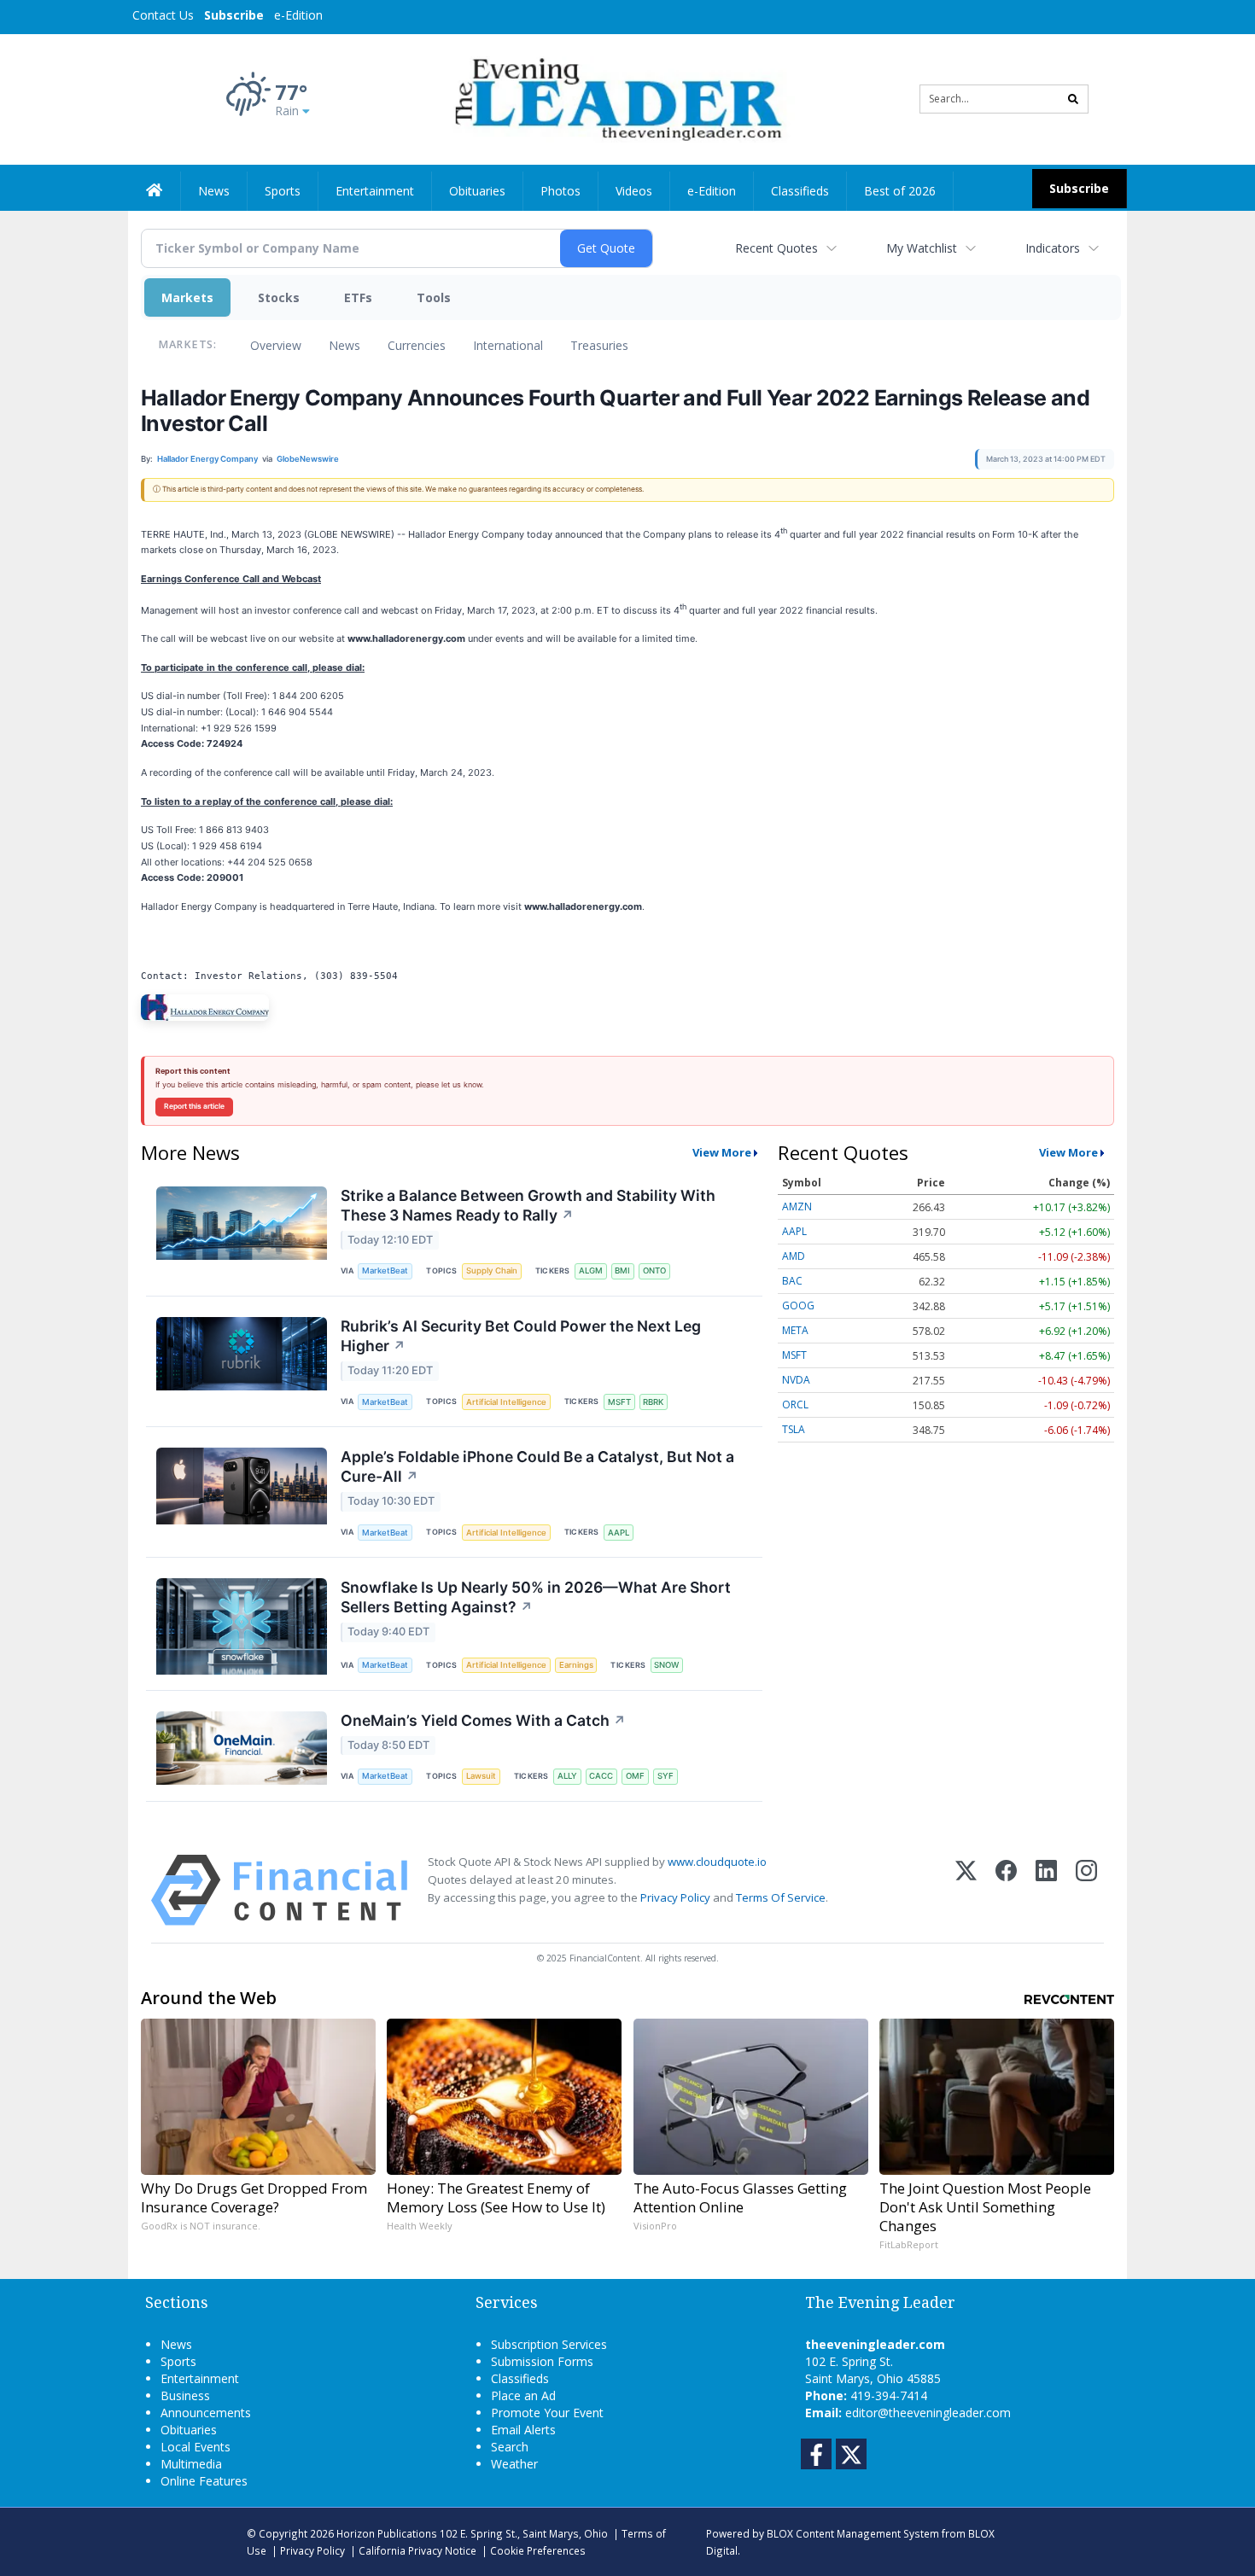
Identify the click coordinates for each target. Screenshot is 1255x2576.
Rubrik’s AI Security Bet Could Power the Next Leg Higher (521, 1336)
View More (722, 1152)
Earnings (576, 1665)
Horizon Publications (387, 2533)
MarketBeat (385, 1271)
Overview (276, 345)
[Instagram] (1086, 1890)
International (508, 345)
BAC (792, 1281)
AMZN (797, 1206)
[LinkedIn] (1046, 1890)
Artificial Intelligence (506, 1402)
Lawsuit (481, 1776)
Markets (187, 297)
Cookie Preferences (538, 2550)
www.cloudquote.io (717, 1862)
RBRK (653, 1402)
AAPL (619, 1533)
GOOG (798, 1305)
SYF (665, 1776)
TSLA (794, 1429)
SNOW (666, 1665)
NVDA (796, 1380)
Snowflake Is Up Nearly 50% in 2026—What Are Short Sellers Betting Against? (536, 1597)
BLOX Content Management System (853, 2533)
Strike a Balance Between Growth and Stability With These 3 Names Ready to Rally (528, 1205)
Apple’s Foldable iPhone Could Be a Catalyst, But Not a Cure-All (537, 1466)
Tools (434, 297)
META (795, 1330)
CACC (601, 1776)
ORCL (795, 1405)
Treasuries (599, 345)
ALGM (591, 1271)
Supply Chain (492, 1271)
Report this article (194, 1106)
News (344, 345)
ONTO (654, 1271)
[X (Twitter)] (966, 1890)
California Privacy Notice (417, 2550)
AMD (794, 1256)
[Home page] (615, 98)
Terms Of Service (781, 1897)
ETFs (358, 297)
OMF (635, 1776)
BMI (622, 1271)
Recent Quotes (776, 248)
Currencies (417, 345)
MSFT (619, 1402)
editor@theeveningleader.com (928, 2413)
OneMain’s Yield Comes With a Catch (483, 1720)
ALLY (567, 1776)
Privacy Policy (675, 1897)
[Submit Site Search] (1073, 99)
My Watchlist (922, 248)
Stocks (279, 297)
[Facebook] (1006, 1890)
